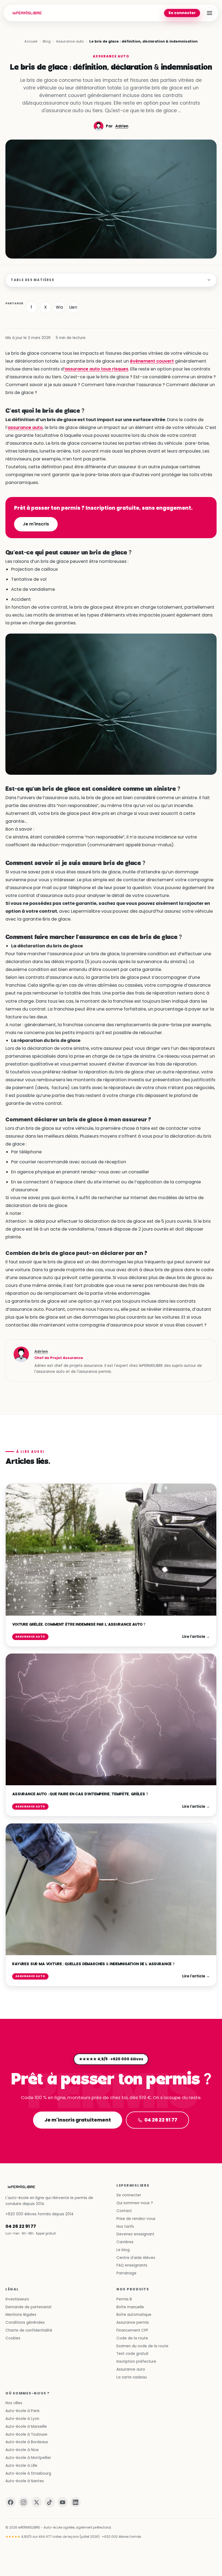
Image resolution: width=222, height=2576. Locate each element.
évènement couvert (152, 361)
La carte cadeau (132, 2377)
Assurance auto (70, 41)
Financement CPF (132, 2330)
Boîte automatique (134, 2315)
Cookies (13, 2338)
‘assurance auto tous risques (96, 369)
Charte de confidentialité (29, 2330)
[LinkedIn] (76, 2502)
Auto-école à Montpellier (28, 2458)
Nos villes (14, 2403)
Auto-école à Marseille (26, 2427)
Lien (73, 307)
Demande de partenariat (29, 2307)
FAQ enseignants (132, 2265)
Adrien (122, 126)
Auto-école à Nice (22, 2450)
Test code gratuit (133, 2354)
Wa (59, 307)
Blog (47, 41)
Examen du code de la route (142, 2346)
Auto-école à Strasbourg (28, 2473)
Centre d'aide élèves (136, 2258)
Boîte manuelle (130, 2307)
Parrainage (126, 2273)
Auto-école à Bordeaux (27, 2442)
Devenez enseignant (135, 2234)
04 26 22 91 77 (161, 2120)
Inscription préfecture (136, 2362)
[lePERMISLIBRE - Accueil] (27, 13)
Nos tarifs (125, 2227)
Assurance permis (133, 2322)
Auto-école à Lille (21, 2466)
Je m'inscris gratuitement (77, 2120)
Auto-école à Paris (22, 2411)
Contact (124, 2211)
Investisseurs (17, 2299)
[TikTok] (50, 2502)
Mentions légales (21, 2315)
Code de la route (132, 2338)
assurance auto (25, 427)
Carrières (125, 2242)
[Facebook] (11, 2502)
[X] (37, 2502)
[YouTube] (63, 2502)
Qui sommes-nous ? (135, 2203)
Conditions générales (25, 2322)
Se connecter (182, 13)
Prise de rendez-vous (136, 2219)
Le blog (123, 2250)
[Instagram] (24, 2502)
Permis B (124, 2299)
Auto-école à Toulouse (26, 2434)
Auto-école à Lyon (22, 2419)
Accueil (31, 41)
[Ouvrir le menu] (210, 13)
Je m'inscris (36, 524)
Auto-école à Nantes (25, 2481)
